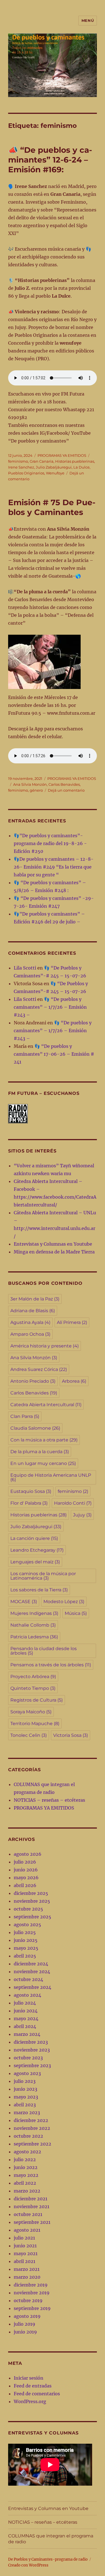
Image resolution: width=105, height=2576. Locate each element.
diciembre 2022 (31, 2120)
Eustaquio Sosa (31, 1491)
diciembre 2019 (31, 2285)
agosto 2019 (27, 2316)
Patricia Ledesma (34, 1637)
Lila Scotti (25, 968)
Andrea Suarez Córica (39, 1369)
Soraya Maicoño (31, 1712)
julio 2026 (25, 1862)
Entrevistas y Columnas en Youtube (53, 1244)
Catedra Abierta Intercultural (46, 1405)
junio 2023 (25, 2089)
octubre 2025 (28, 1909)
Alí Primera (72, 1322)
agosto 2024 (27, 1995)
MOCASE (24, 1602)
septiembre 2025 (32, 1917)
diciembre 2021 (31, 2199)
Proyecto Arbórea (33, 1677)
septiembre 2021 (32, 2222)
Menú (88, 20)
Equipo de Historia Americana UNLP (51, 1477)
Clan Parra (25, 1416)
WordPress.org (30, 2401)
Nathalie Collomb (33, 1625)
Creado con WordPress (28, 2565)
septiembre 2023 (32, 2065)
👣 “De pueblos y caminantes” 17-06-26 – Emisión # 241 (54, 1054)
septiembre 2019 (32, 2308)
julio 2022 (25, 2159)
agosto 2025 (27, 1925)
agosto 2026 (28, 1854)
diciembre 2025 (31, 1893)
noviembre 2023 (32, 2050)
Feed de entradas (33, 2386)
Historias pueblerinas (75, 461)
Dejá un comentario (66, 790)
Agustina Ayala (30, 1322)
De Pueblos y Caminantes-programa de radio (48, 2559)
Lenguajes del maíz (35, 1562)
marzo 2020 (27, 2277)
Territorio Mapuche (35, 1724)
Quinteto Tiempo (33, 1688)
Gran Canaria (42, 461)
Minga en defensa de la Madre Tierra (54, 1252)
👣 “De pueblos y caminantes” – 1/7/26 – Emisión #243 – (50, 1007)
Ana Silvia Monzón (30, 784)
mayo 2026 (26, 1878)
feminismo (18, 461)
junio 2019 (25, 2332)
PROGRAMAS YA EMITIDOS (62, 455)
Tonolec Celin (29, 1735)
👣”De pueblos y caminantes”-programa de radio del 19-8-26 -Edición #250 (50, 843)
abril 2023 (25, 2105)
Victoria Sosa (71, 1735)
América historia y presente (45, 1346)
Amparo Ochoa (30, 1334)
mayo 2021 (26, 2253)
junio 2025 (26, 1940)
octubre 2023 (28, 2058)
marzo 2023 (27, 2112)
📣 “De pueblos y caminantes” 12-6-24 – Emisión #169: (50, 160)
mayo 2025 (26, 1948)
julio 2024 (25, 2003)
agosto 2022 (27, 2152)
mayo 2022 (26, 2175)
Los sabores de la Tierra (39, 1590)
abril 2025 (25, 1956)
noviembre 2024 (32, 1972)
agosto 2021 (27, 2230)
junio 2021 (25, 2246)
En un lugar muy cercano (43, 1463)
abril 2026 (25, 1885)
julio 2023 (25, 2081)
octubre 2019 (28, 2300)
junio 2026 (26, 1870)
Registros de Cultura (37, 1700)
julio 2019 (25, 2324)
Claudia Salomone (35, 1428)
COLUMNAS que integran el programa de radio (51, 2539)
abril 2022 (25, 2183)
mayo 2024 (26, 2019)
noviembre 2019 (32, 2293)
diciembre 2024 (31, 1964)
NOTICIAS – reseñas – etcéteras (49, 1800)
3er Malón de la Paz (35, 1299)
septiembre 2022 (32, 2144)
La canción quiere (34, 1538)
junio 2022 (26, 2167)
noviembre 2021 (32, 2206)
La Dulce (81, 467)
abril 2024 (25, 2026)
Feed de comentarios (37, 2394)
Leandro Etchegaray (37, 1550)
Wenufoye (55, 473)
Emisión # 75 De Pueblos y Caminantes (52, 507)
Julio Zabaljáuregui (54, 467)
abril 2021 (25, 2261)
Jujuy (82, 1515)
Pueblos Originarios (26, 473)
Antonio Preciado (33, 1381)
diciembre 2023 (31, 2042)
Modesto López (64, 1602)
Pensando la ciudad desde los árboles (44, 1651)
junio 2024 (26, 2011)
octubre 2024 (28, 1979)
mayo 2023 (26, 2097)
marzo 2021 (27, 2269)
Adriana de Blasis (33, 1311)
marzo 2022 (27, 2191)
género (36, 790)
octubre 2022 (28, 2136)
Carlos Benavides (64, 784)
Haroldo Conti (73, 1503)
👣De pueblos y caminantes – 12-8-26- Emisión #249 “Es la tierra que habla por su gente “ (54, 867)
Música (76, 1613)
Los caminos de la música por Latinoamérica (43, 1576)
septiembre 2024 (32, 1987)
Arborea (74, 1381)
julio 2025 (25, 1932)
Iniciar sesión (29, 2378)
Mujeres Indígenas (34, 1613)
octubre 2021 (28, 2214)
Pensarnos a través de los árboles (51, 1665)
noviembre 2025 (32, 1901)
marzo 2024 (27, 2034)
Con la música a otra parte (44, 1440)
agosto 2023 (27, 2073)
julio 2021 (24, 2238)
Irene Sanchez (21, 467)
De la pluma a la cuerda (40, 1452)
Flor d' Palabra (29, 1503)
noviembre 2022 (32, 2128)
